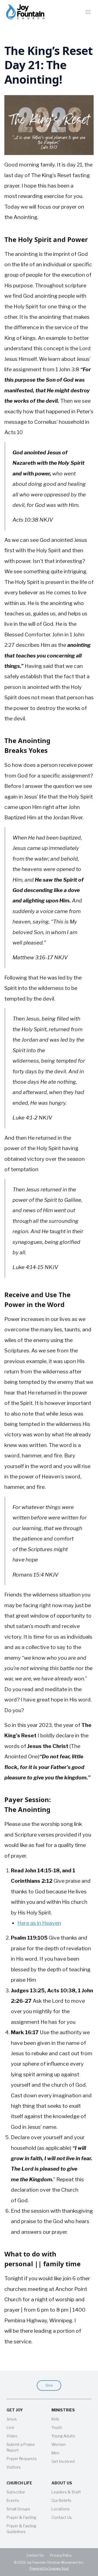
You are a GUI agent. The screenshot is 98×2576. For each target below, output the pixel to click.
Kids (55, 2419)
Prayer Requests (22, 2459)
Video (12, 2436)
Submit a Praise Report (21, 2447)
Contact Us (62, 2517)
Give (49, 2385)
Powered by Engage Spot (49, 2568)
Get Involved (63, 2461)
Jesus (12, 2419)
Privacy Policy (61, 2555)
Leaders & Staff (66, 2492)
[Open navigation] (88, 12)
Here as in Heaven (39, 1923)
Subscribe (16, 2492)
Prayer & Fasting (21, 2517)
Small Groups (18, 2509)
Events (13, 2500)
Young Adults (63, 2436)
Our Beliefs (61, 2500)
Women (59, 2444)
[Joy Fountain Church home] (25, 12)
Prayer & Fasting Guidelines (21, 2529)
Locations (61, 2509)
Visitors (14, 2467)
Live (10, 2427)
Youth (57, 2427)
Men (55, 2453)
